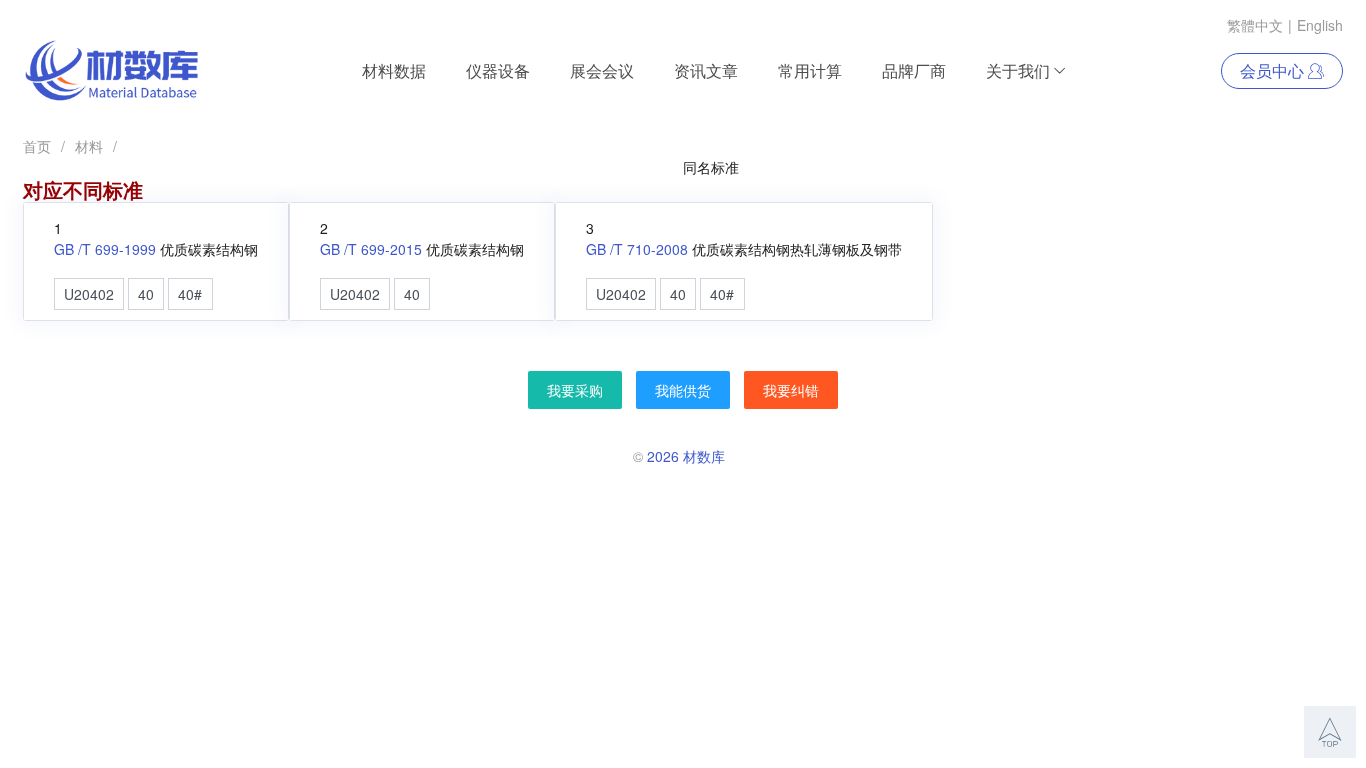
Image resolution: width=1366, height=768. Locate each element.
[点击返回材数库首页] (111, 71)
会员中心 (1274, 70)
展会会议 (602, 70)
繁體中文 (1255, 25)
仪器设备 (498, 70)
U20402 (89, 294)
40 (146, 294)
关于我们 (1018, 70)
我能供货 (683, 390)
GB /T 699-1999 (105, 249)
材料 (89, 146)
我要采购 (575, 390)
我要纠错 (791, 390)
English (1320, 25)
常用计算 (810, 70)
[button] (1330, 732)
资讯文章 (706, 70)
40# (190, 294)
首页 (37, 146)
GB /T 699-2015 (371, 249)
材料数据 (394, 70)
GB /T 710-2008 (637, 249)
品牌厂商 (914, 70)
